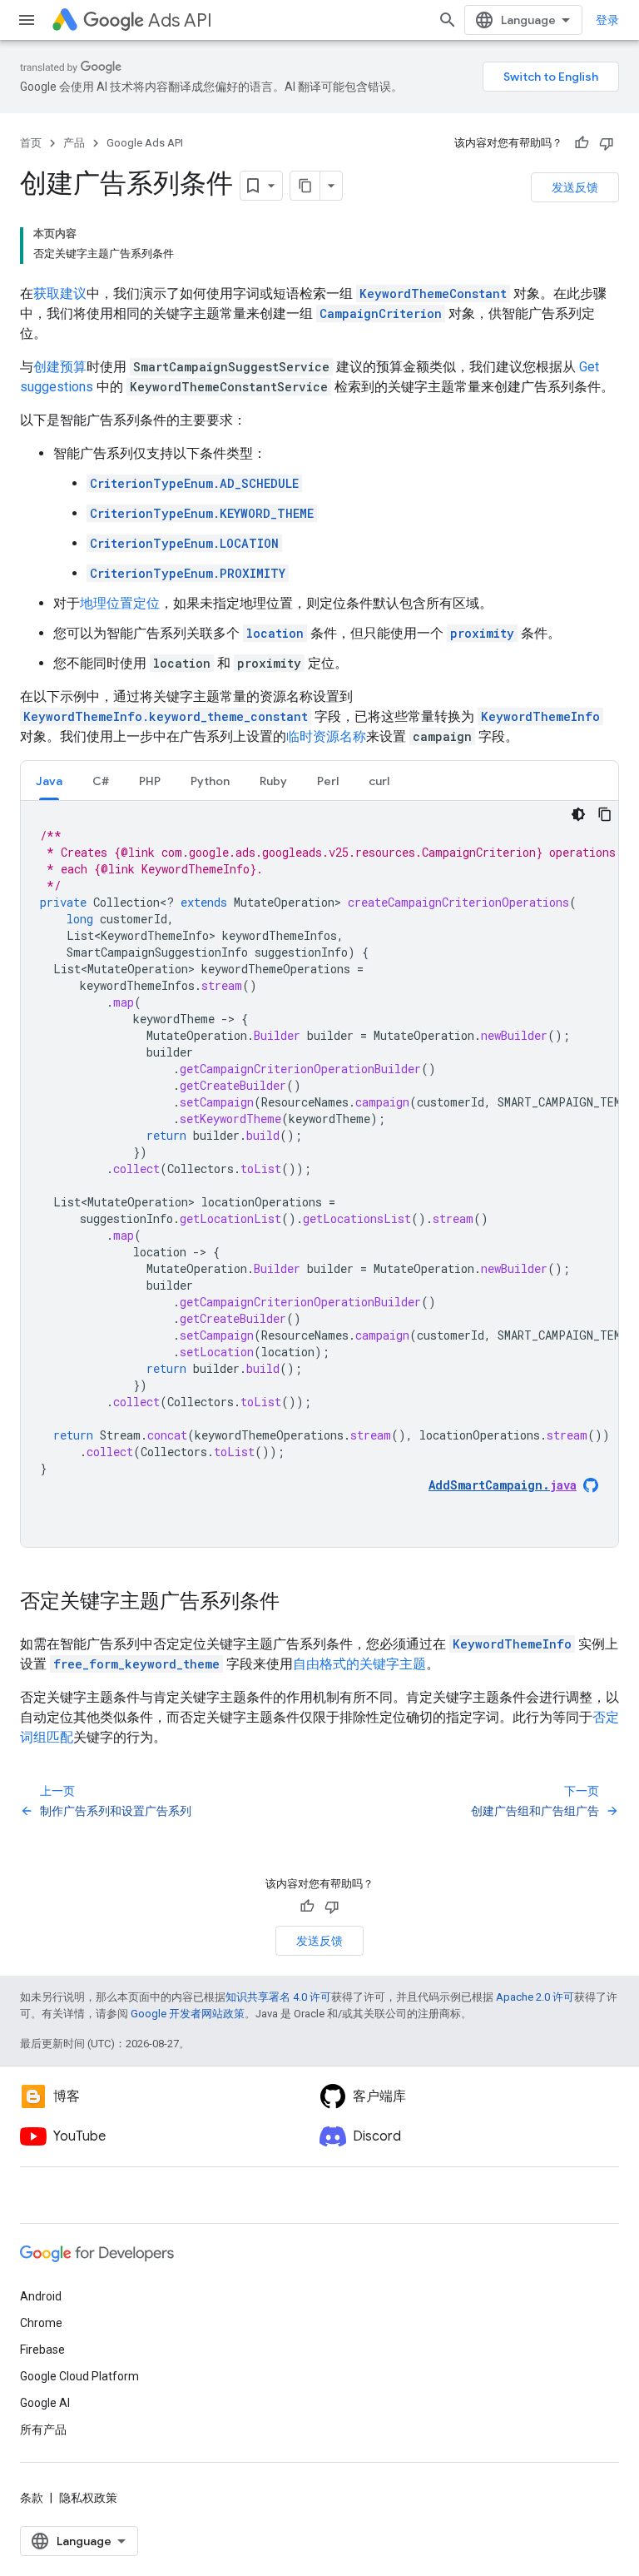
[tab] (49, 781)
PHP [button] (150, 781)
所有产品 (43, 2429)
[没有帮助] (607, 143)
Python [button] (210, 781)
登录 (607, 20)
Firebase (42, 2350)
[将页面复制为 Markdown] (305, 186)
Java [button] (49, 781)
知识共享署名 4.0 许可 (278, 1997)
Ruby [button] (273, 781)
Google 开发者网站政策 (188, 2014)
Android (41, 2296)
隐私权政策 (88, 2498)
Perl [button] (328, 781)
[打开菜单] (27, 20)
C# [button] (101, 781)
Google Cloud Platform (79, 2376)
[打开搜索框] (448, 20)
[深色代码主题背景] (578, 814)
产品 (74, 143)
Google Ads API (145, 143)
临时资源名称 (326, 736)
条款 (32, 2498)
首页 (31, 143)
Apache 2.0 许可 (535, 1997)
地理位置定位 (120, 603)
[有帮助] (582, 143)
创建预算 (60, 367)
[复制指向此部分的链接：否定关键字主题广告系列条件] (296, 1603)
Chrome (41, 2323)
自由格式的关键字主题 (359, 1664)
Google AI (45, 2403)
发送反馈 (575, 187)
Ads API (180, 20)
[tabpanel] (319, 1174)
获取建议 (60, 293)
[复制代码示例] (605, 814)
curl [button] (379, 781)
